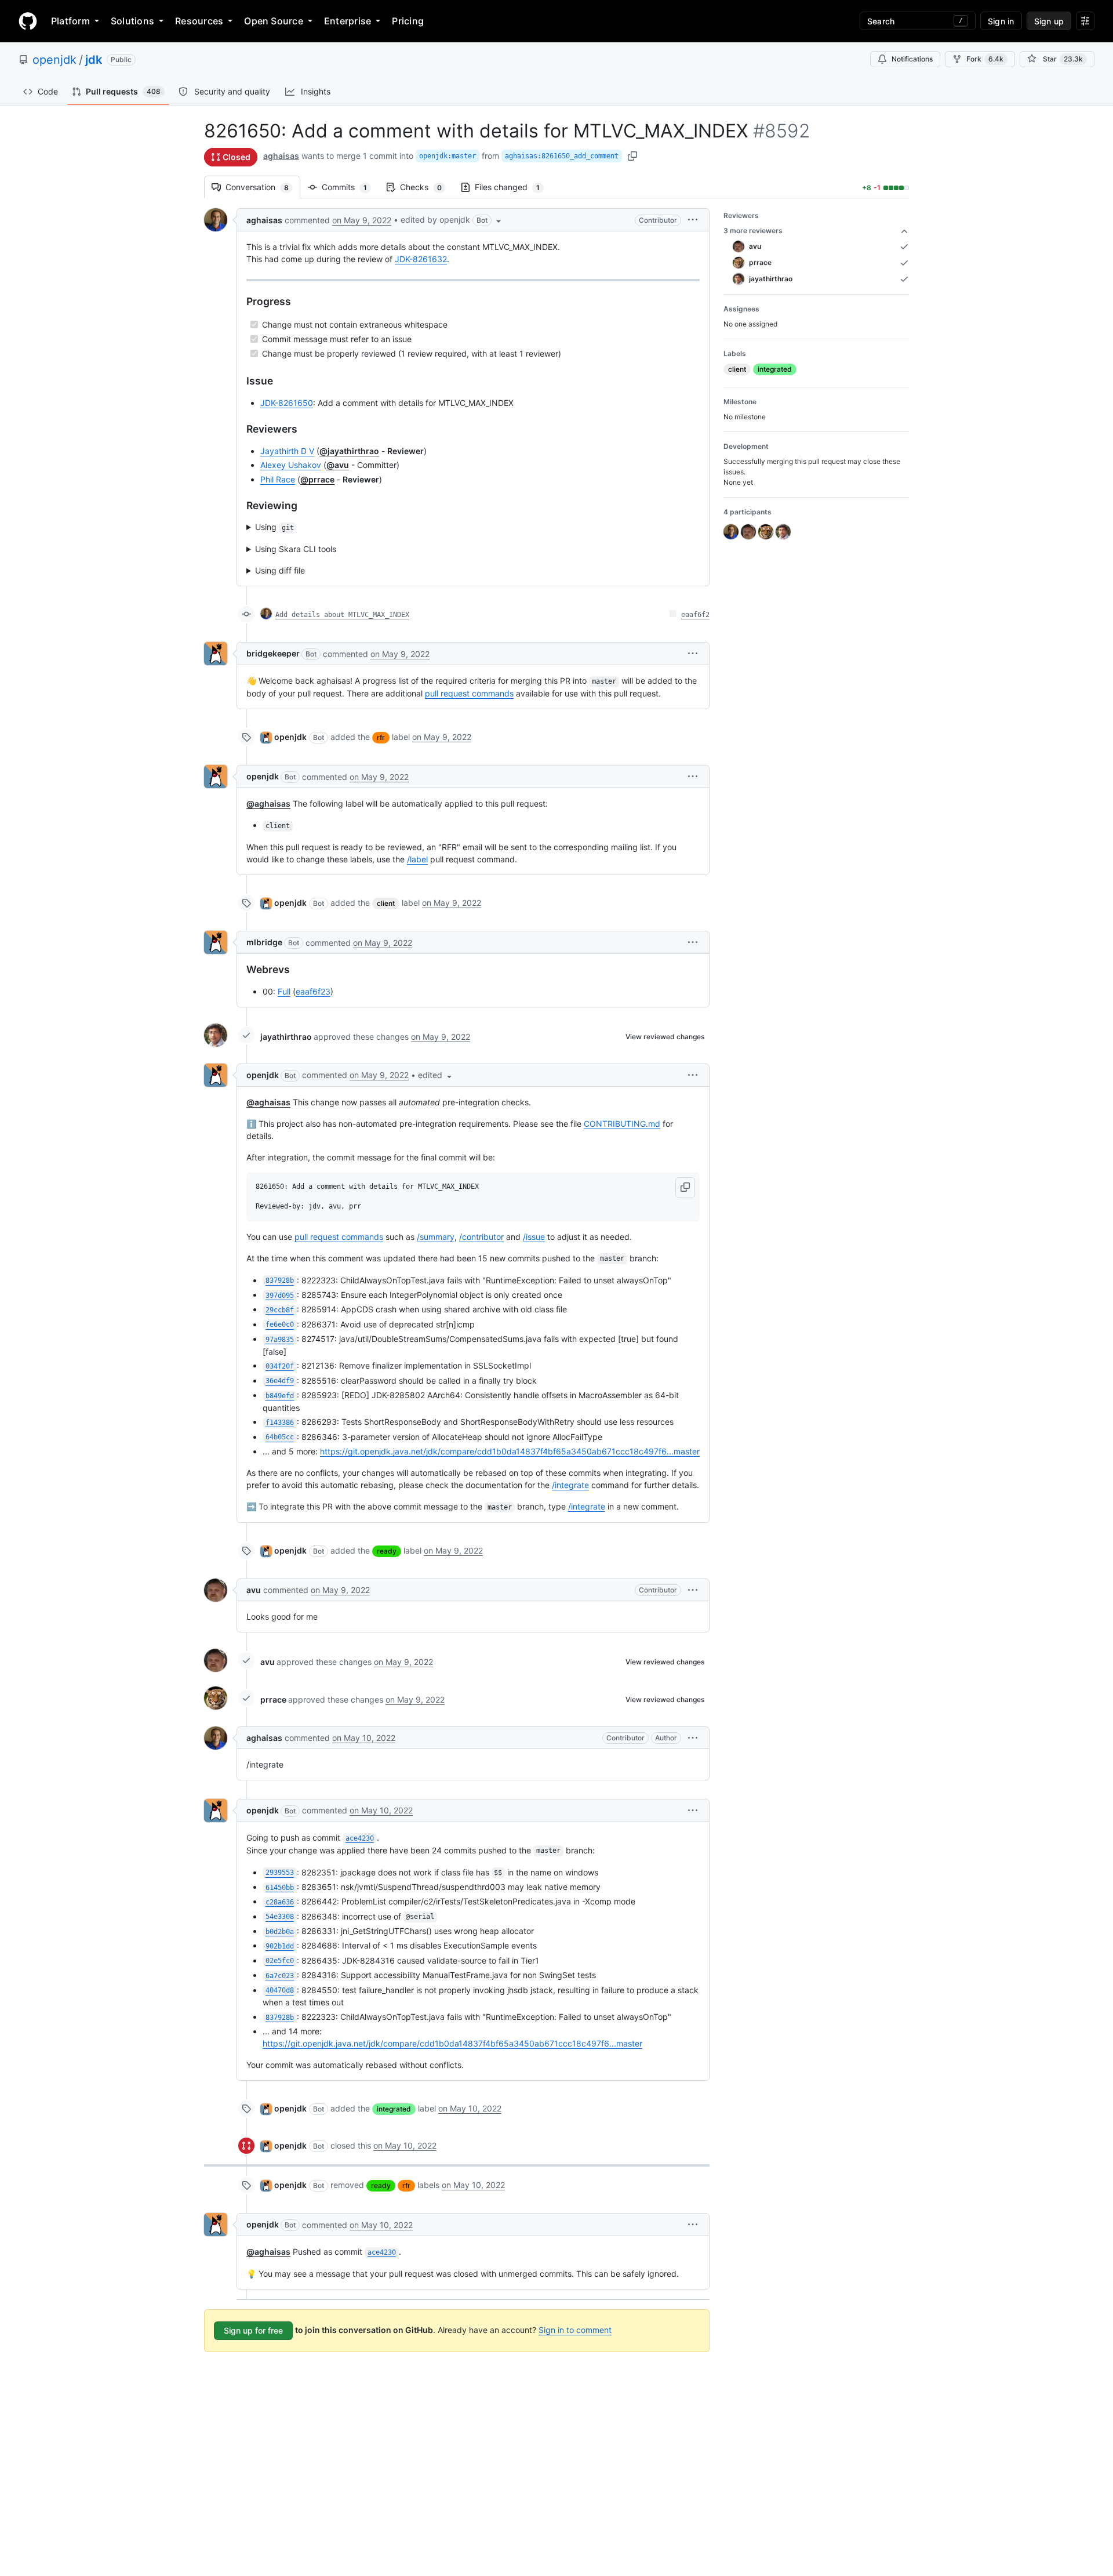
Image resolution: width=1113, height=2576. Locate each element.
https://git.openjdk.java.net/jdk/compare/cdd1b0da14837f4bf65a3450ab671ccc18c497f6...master (510, 1451)
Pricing (408, 21)
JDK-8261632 (421, 259)
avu (254, 1590)
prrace (273, 1699)
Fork (985, 59)
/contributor (481, 1237)
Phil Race (278, 479)
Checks (427, 187)
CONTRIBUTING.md (622, 1124)
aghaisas (281, 156)
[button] (452, 220)
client (386, 903)
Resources (199, 21)
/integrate (570, 1485)
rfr (381, 737)
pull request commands (469, 693)
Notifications (912, 59)
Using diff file (280, 570)
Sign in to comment (575, 2330)
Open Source (274, 21)
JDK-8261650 (287, 403)
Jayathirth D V (287, 451)
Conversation (263, 187)
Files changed (513, 187)
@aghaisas (268, 803)
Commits (350, 187)
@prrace (317, 479)
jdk (94, 60)
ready (387, 1551)
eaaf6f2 (695, 615)
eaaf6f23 (313, 991)
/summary (436, 1237)
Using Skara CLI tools (296, 549)
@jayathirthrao (349, 451)
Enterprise (348, 21)
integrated (394, 2109)
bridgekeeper (273, 653)
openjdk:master (448, 156)
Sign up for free (253, 2330)
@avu (338, 465)
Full (284, 991)
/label (417, 859)
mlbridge (264, 942)
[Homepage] (28, 21)
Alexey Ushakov (291, 465)
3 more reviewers (753, 231)
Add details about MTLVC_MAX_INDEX (342, 615)
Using (274, 527)
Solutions (132, 21)
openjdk (54, 60)
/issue (534, 1237)
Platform (70, 21)
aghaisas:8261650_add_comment (562, 156)
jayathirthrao (286, 1037)
